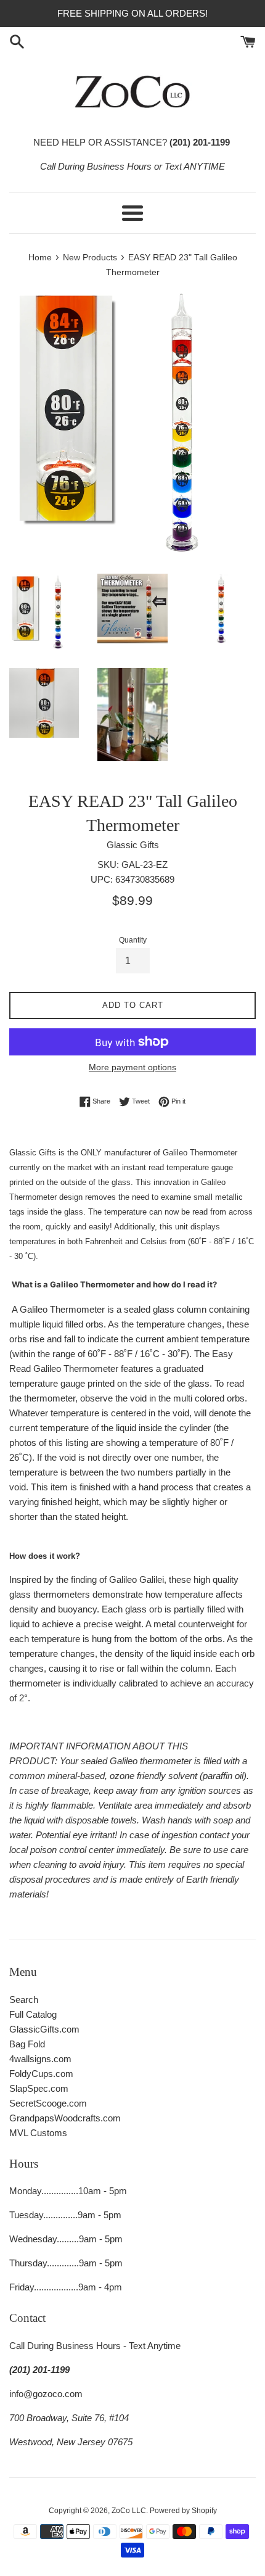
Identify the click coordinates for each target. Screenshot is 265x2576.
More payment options (132, 1067)
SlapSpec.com (39, 2088)
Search (24, 2000)
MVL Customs (38, 2133)
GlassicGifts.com (44, 2029)
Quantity (133, 940)
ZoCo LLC (129, 2511)
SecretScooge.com (48, 2103)
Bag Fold (27, 2044)
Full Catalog (33, 2014)
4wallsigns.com (40, 2059)
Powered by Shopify (183, 2511)
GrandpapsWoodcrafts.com (65, 2118)
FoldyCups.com (41, 2074)
